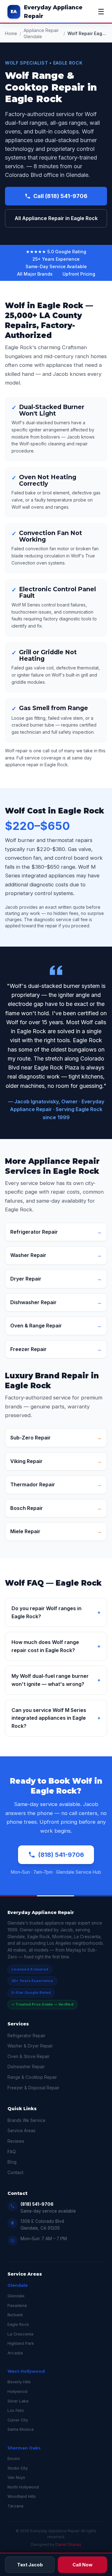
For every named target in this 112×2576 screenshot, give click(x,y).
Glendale (18, 2285)
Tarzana (15, 2506)
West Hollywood (26, 2371)
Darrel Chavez (68, 2544)
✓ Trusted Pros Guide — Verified (42, 2004)
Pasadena (17, 2306)
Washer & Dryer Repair (30, 2046)
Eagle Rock (18, 2324)
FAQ (12, 2152)
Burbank (15, 2315)
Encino (14, 2459)
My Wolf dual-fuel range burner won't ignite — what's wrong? (56, 1680)
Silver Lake (18, 2401)
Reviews (16, 2141)
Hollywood (17, 2391)
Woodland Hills (22, 2496)
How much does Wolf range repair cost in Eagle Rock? (56, 1646)
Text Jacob (30, 2565)
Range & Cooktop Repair (32, 2077)
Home (11, 33)
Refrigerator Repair (26, 2036)
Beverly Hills (19, 2382)
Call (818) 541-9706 (60, 196)
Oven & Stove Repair (28, 2056)
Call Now (82, 2565)
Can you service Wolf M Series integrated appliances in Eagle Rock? (56, 1718)
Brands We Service (26, 2120)
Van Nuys (16, 2477)
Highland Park (21, 2343)
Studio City (18, 2468)
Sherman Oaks (24, 2448)
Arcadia (15, 2353)
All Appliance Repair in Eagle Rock (56, 218)
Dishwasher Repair (26, 2067)
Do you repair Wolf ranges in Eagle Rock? (56, 1612)
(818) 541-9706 (61, 1855)
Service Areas (21, 2131)
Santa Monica (21, 2429)
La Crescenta (20, 2334)
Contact (15, 2173)
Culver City (18, 2420)
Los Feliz (16, 2410)
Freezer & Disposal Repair (33, 2088)
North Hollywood (23, 2487)
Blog (12, 2162)
